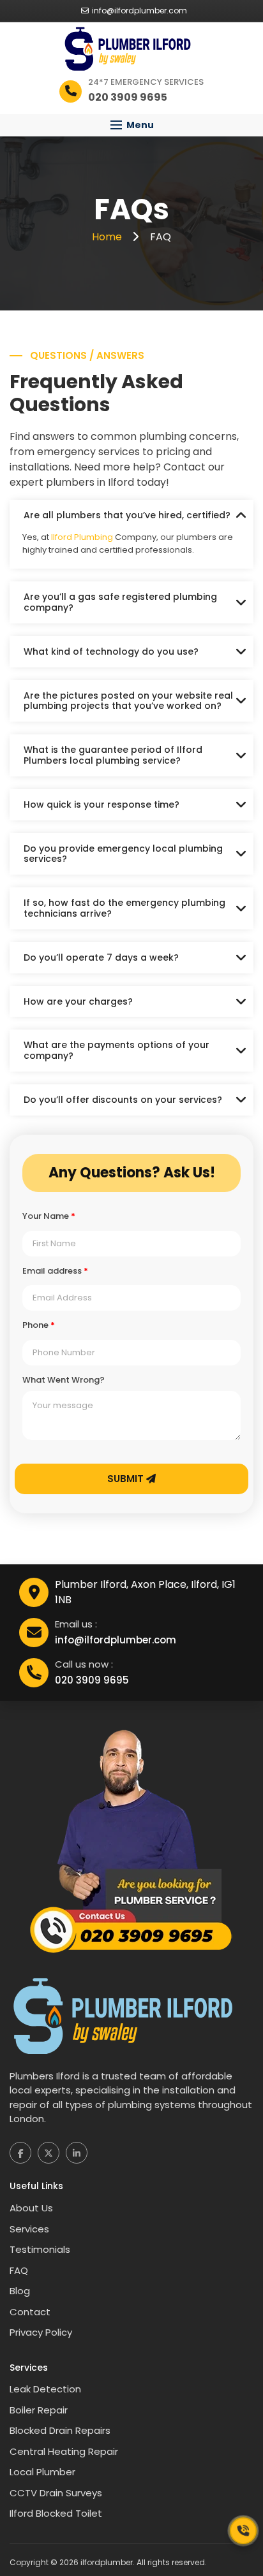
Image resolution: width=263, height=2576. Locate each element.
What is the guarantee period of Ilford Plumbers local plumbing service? (113, 755)
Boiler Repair (39, 2410)
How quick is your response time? (101, 804)
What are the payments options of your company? (116, 1050)
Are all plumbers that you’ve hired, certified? (127, 515)
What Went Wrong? (64, 1380)
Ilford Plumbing (82, 537)
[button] (131, 125)
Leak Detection (45, 2389)
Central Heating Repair (64, 2451)
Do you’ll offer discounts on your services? (123, 1100)
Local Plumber (42, 2472)
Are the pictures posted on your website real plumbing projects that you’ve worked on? (128, 701)
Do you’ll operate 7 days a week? (101, 957)
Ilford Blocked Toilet (56, 2513)
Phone (39, 1325)
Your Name (49, 1216)
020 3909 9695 (92, 1680)
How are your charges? (78, 1001)
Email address (55, 1271)
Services (29, 2229)
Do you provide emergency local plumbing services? (123, 854)
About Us (31, 2208)
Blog (20, 2291)
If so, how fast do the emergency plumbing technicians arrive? (124, 908)
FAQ (19, 2270)
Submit (127, 1479)
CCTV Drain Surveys (56, 2493)
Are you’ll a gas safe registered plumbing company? (120, 602)
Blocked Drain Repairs (60, 2430)
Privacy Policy (41, 2332)
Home (108, 237)
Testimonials (40, 2249)
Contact (30, 2312)
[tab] (131, 515)
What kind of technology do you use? (111, 651)
